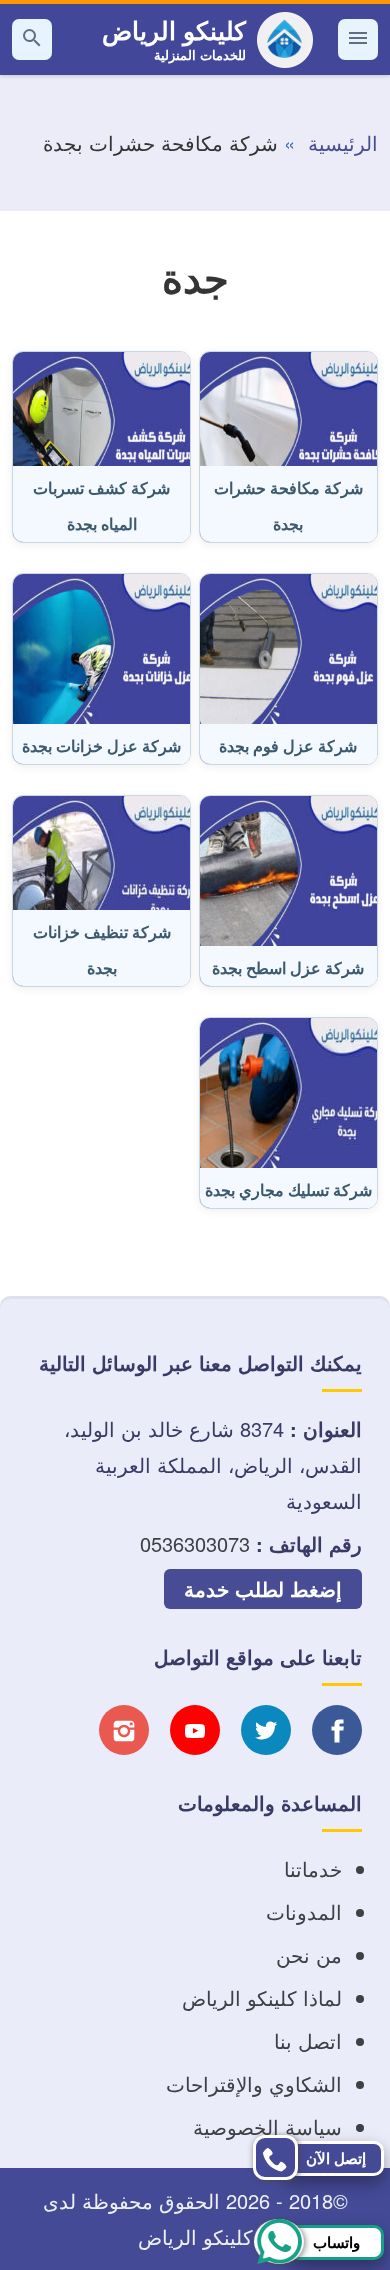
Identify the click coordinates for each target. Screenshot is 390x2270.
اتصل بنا (308, 2040)
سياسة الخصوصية (267, 2126)
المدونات (304, 1911)
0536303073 (195, 1543)
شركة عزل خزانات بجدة (101, 745)
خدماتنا (313, 1868)
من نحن (309, 1954)
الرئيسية (343, 142)
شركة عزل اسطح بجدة (288, 967)
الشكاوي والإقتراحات (254, 2083)
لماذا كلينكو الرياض (262, 1997)
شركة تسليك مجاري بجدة (288, 1189)
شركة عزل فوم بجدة (288, 745)
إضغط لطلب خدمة (263, 1588)
